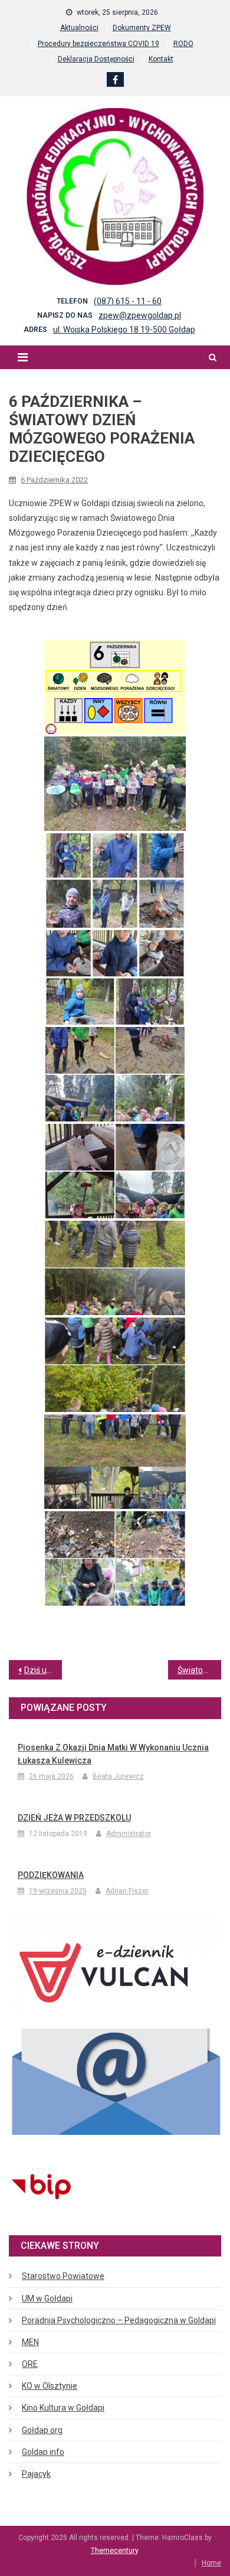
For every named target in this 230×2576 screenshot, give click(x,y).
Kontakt (161, 59)
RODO (183, 44)
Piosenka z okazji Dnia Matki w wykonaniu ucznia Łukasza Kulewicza (113, 1754)
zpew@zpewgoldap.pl (140, 315)
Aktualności (79, 28)
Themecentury (114, 2551)
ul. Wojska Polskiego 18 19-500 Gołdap (124, 330)
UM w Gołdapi (47, 2298)
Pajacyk (36, 2474)
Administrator (129, 1834)
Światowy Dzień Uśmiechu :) (199, 1670)
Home (211, 2563)
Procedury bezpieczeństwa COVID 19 (98, 44)
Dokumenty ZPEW (142, 28)
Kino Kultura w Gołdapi (63, 2408)
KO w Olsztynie (50, 2386)
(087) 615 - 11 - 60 (128, 301)
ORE (30, 2364)
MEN (30, 2342)
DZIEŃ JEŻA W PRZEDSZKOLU (74, 1818)
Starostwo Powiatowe (63, 2276)
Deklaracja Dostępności (96, 59)
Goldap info (43, 2452)
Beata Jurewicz (118, 1776)
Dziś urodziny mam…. (43, 1670)
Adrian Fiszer (127, 1891)
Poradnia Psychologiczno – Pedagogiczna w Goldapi (119, 2320)
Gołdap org (42, 2430)
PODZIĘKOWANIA (51, 1875)
